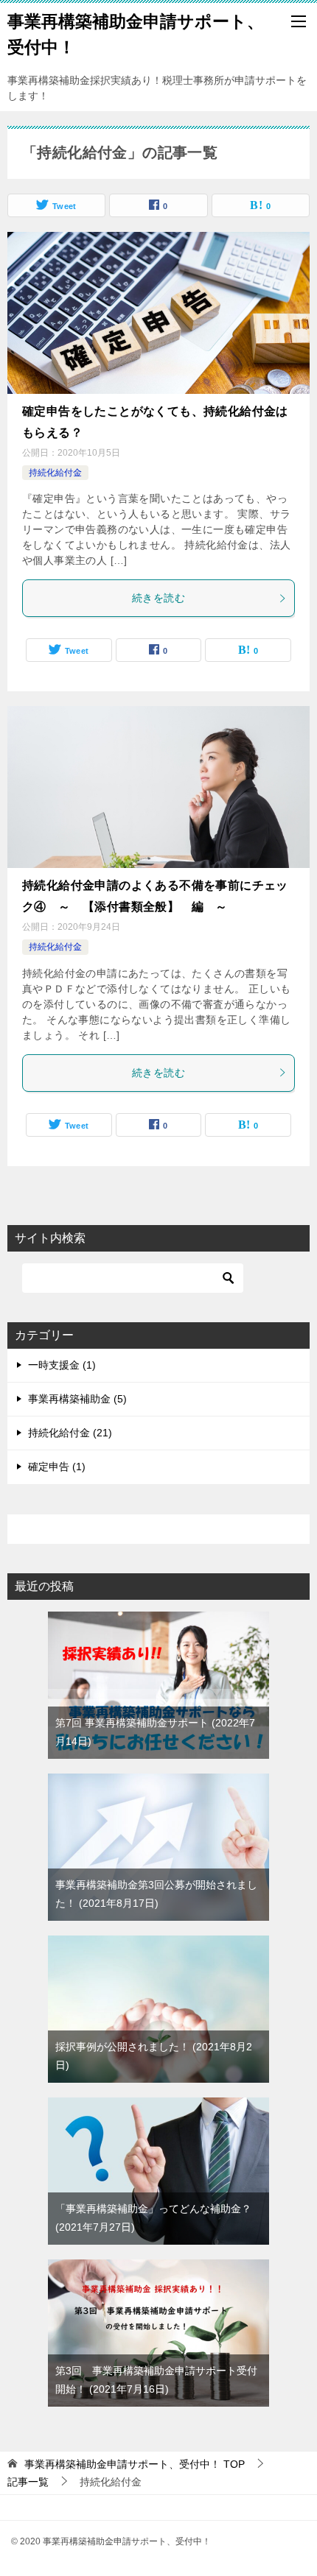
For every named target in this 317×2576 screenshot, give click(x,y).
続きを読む (158, 598)
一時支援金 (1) (62, 1365)
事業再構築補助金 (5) (77, 1399)
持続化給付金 (55, 473)
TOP (135, 2464)
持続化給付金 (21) (70, 1433)
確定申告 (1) (57, 1467)
